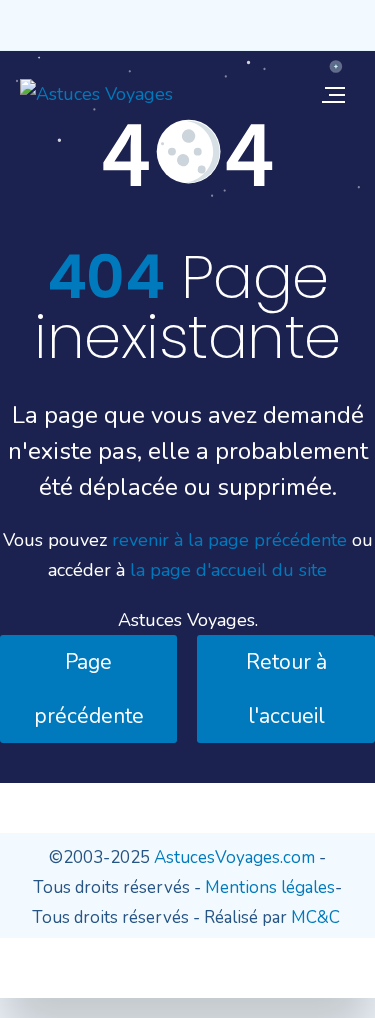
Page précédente (89, 689)
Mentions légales (270, 887)
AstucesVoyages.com (234, 857)
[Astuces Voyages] (96, 94)
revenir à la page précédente (229, 540)
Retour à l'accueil (286, 689)
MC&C (315, 917)
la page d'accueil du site (228, 570)
